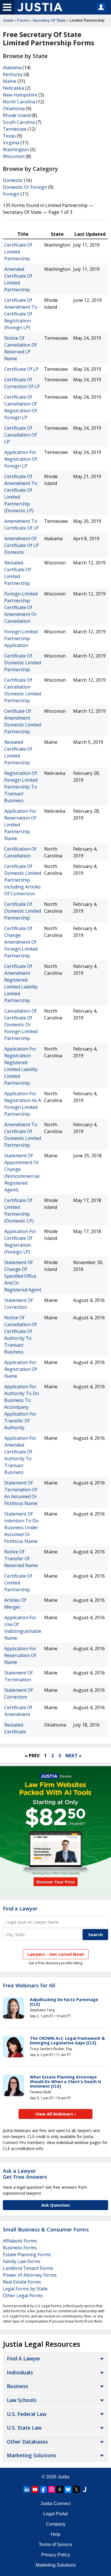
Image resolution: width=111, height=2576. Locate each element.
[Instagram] (52, 2489)
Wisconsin (14, 156)
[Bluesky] (68, 2489)
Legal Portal (55, 2514)
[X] (76, 2489)
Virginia (11, 143)
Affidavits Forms (20, 2241)
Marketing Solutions (31, 2455)
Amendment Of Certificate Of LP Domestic (21, 545)
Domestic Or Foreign (25, 187)
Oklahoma (14, 108)
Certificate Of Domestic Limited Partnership (23, 663)
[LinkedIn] (27, 2489)
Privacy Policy (56, 2555)
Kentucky (13, 74)
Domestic (13, 180)
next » (74, 1756)
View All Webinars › (56, 2114)
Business (18, 2386)
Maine (10, 81)
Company (56, 2524)
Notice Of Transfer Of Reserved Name (21, 1559)
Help (55, 2534)
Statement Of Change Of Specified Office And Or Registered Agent (23, 1276)
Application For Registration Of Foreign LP (21, 459)
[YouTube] (35, 2489)
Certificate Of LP (21, 369)
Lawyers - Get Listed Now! (56, 1954)
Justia (8, 20)
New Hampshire (20, 95)
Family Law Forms (22, 2261)
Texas (9, 136)
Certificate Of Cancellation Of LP (20, 435)
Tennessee (15, 129)
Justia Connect (55, 2504)
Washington (16, 150)
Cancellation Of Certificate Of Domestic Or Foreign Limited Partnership (21, 1025)
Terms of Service (55, 2545)
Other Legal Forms (23, 2296)
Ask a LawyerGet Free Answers (25, 2174)
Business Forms (20, 2248)
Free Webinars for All (29, 1986)
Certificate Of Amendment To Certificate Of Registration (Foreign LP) (21, 314)
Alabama (12, 67)
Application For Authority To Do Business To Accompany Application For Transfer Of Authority (22, 1407)
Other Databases (27, 2442)
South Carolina (19, 122)
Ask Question (55, 2205)
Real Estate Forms (22, 2282)
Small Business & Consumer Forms (46, 2229)
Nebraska (13, 88)
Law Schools (22, 2400)
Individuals (20, 2372)
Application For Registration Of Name (21, 1369)
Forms (23, 20)
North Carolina (19, 102)
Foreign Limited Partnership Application (21, 638)
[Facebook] (43, 2489)
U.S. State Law (24, 2428)
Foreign (11, 194)
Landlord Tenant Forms (28, 2268)
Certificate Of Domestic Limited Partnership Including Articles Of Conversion (23, 880)
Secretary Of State (49, 20)
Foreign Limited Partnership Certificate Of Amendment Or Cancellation (21, 607)
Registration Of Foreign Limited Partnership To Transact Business (21, 787)
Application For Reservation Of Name (20, 1655)
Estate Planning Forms (27, 2254)
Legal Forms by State (25, 2289)
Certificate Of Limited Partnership (18, 252)
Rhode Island (17, 115)
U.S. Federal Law (27, 2414)
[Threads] (60, 2489)
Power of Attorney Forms (30, 2275)
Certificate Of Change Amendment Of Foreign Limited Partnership (21, 942)
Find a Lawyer (20, 1909)
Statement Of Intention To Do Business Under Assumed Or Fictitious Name (21, 1527)
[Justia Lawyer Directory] (85, 2489)
